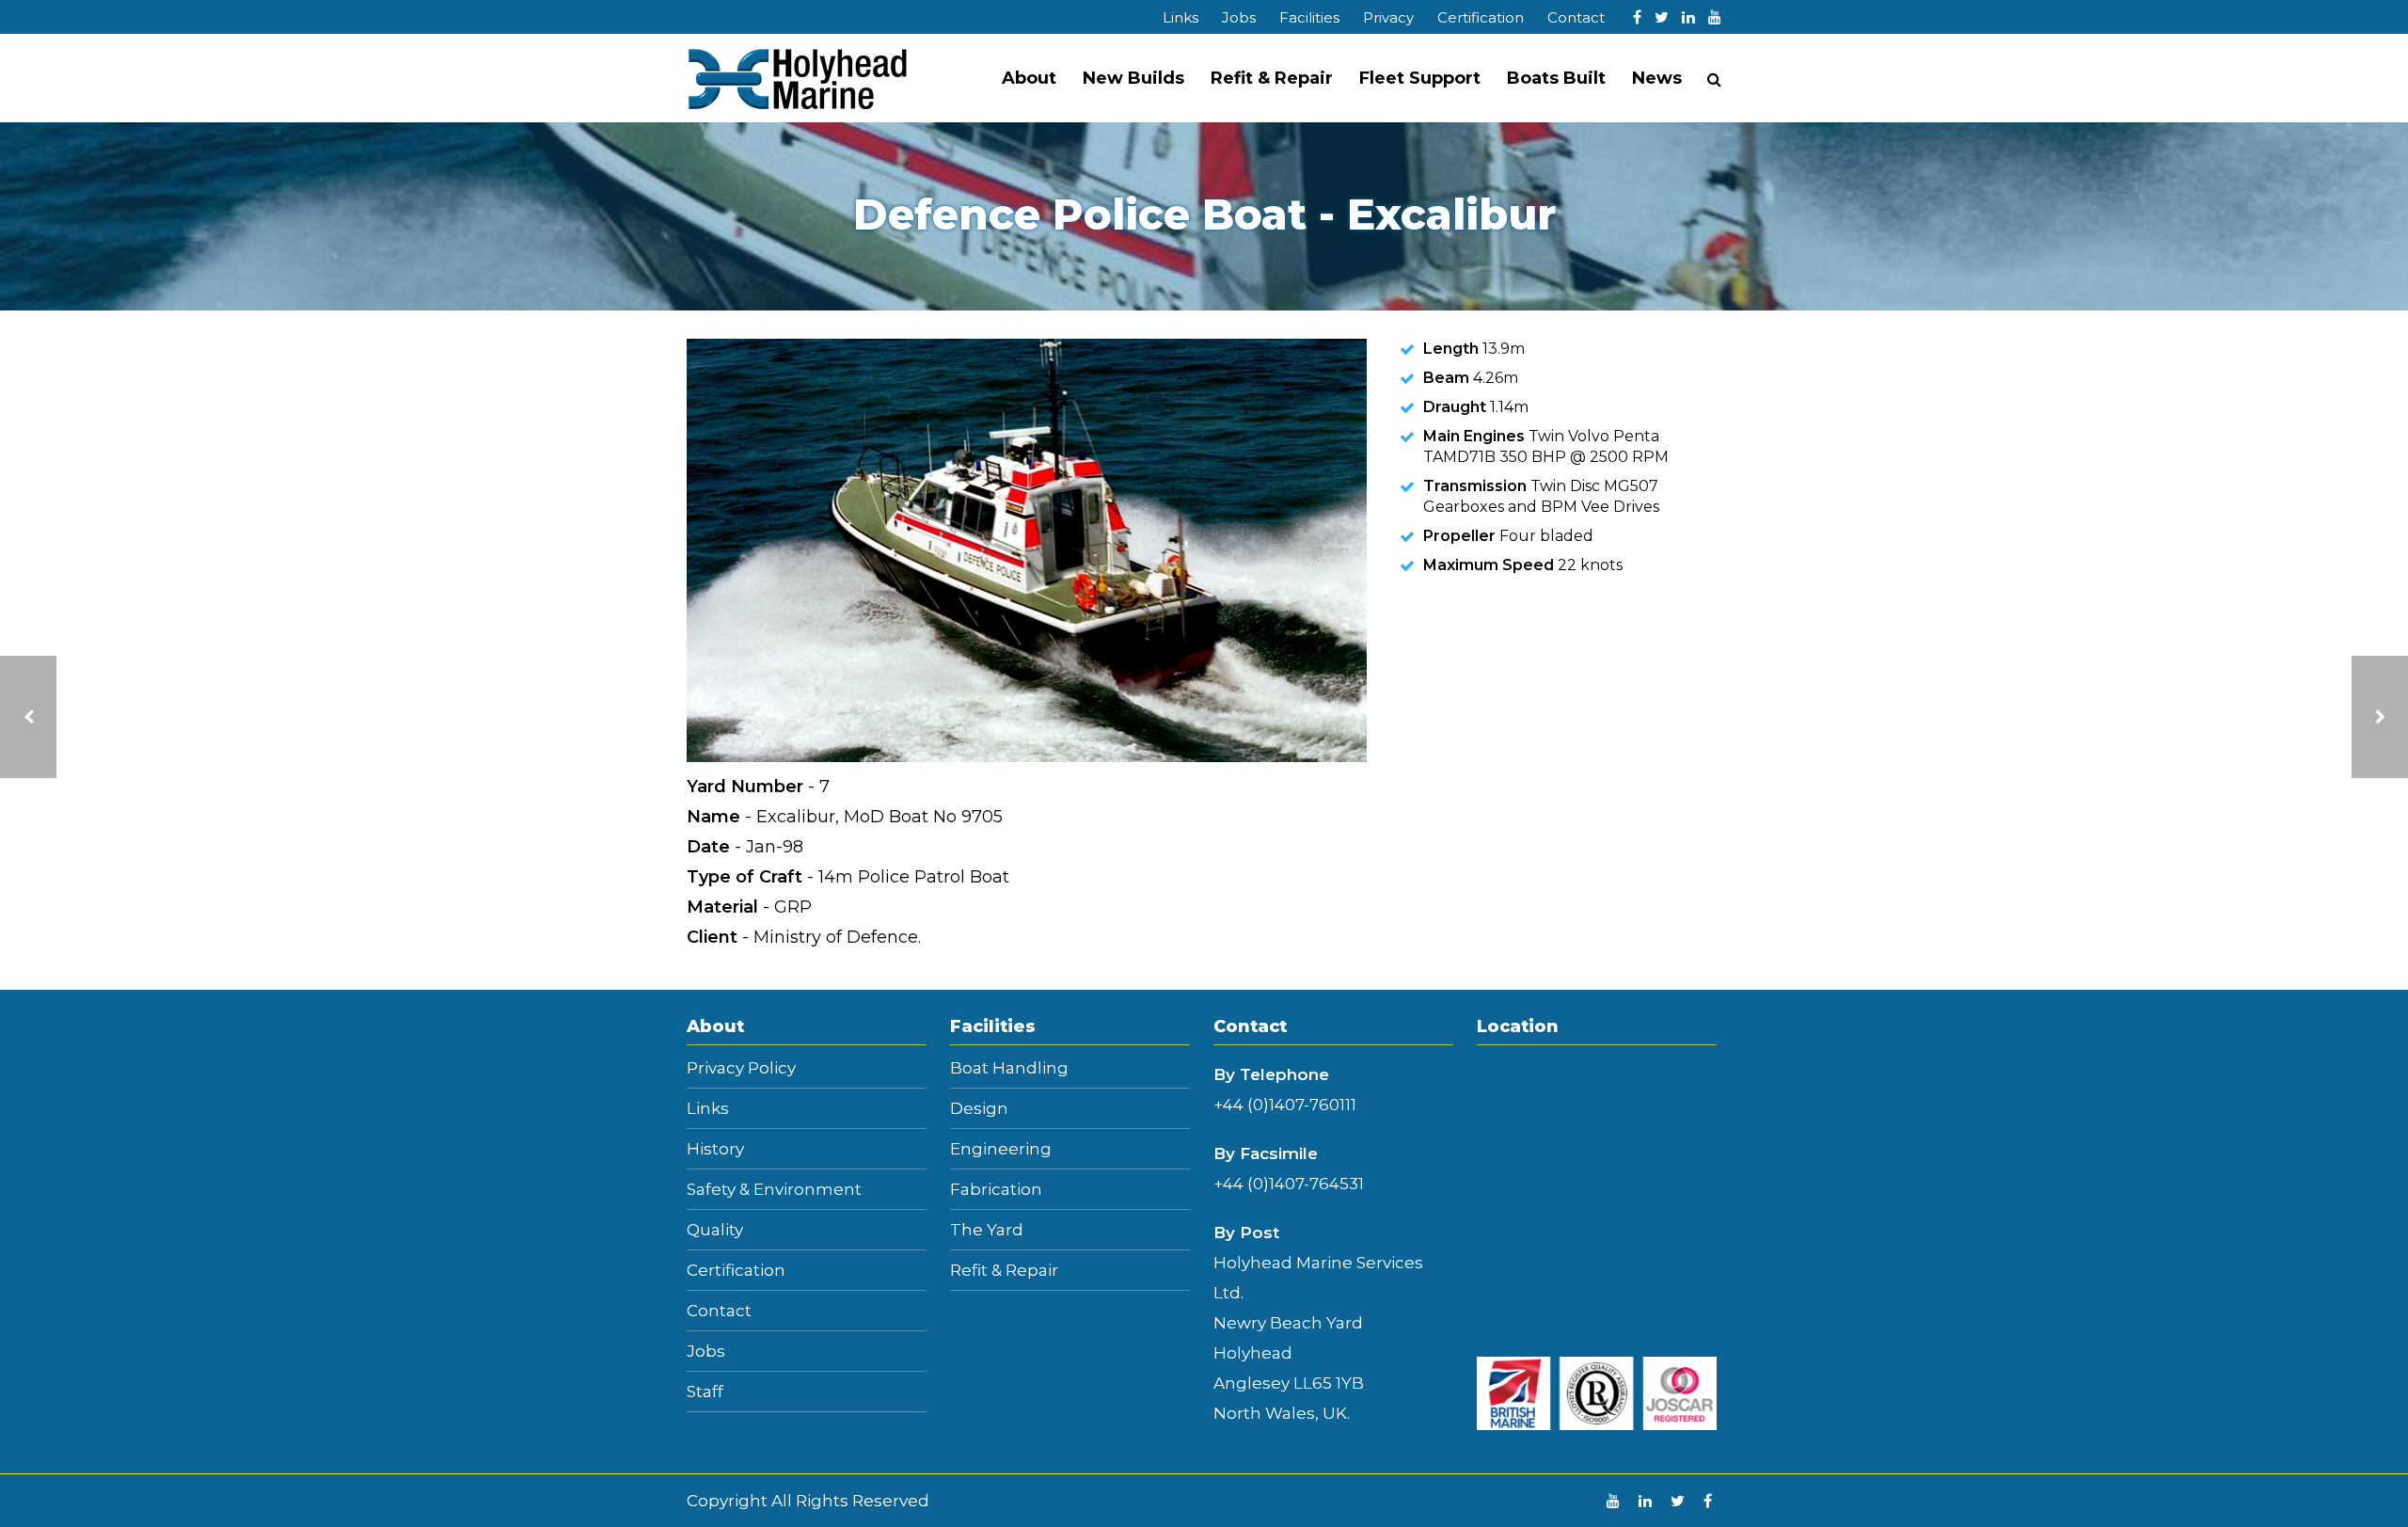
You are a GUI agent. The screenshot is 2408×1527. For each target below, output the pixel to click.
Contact (1576, 17)
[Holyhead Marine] (798, 78)
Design (979, 1109)
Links (1180, 17)
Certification (1481, 17)
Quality (715, 1230)
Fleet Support (1420, 78)
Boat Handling (1009, 1068)
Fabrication (996, 1190)
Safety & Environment (774, 1190)
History (715, 1149)
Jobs (1239, 17)
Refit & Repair (1272, 78)
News (1657, 78)
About (1029, 78)
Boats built (1556, 78)
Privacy (1388, 17)
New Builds (1133, 78)
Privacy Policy (741, 1068)
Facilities (1309, 17)
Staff (705, 1392)
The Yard (987, 1230)
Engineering (1001, 1149)
